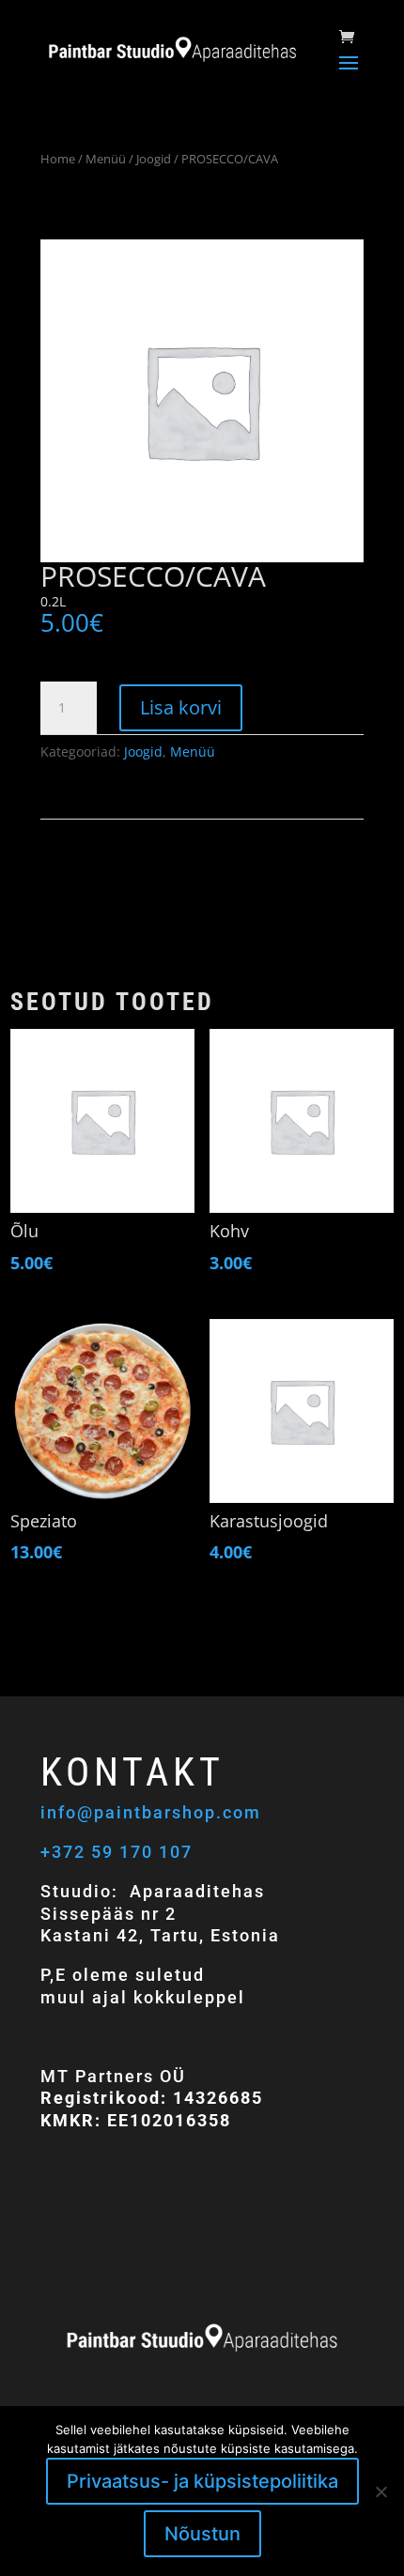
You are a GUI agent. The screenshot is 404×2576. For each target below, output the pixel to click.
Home (58, 159)
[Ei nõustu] (381, 2492)
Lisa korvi (181, 707)
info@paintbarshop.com (154, 1812)
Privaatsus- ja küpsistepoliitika (202, 2481)
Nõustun (202, 2534)
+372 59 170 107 (117, 1852)
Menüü (106, 159)
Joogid (154, 159)
